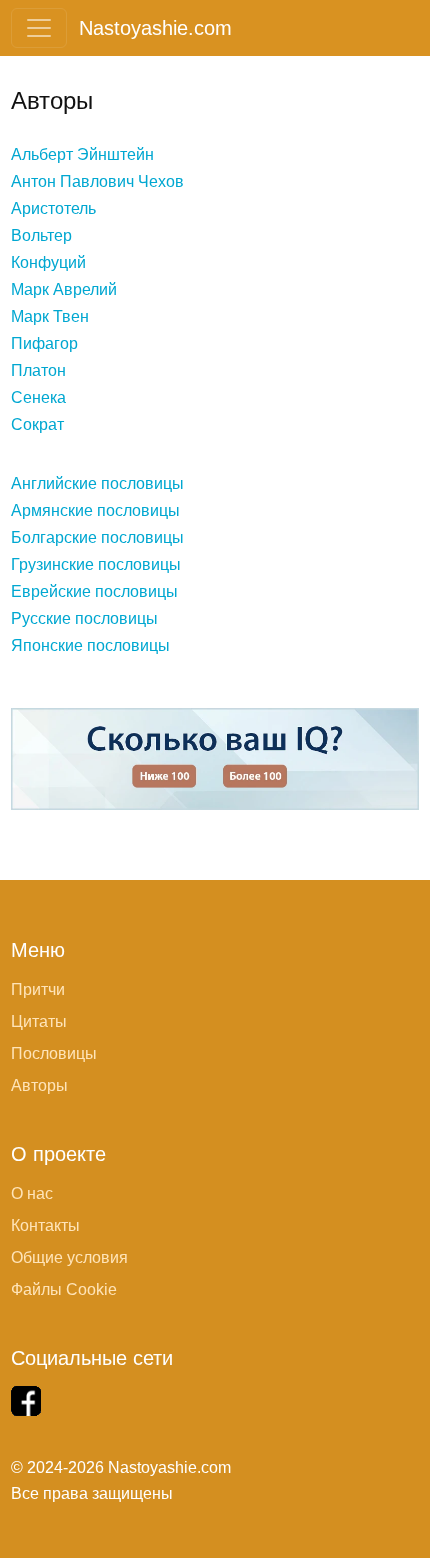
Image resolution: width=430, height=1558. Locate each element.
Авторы (39, 1085)
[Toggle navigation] (39, 28)
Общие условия (69, 1257)
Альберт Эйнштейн (82, 154)
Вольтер (41, 235)
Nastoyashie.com (155, 28)
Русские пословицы (84, 618)
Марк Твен (50, 316)
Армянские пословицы (95, 510)
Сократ (37, 424)
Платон (38, 370)
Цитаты (39, 1021)
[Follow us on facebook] (26, 1401)
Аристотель (53, 208)
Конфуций (48, 262)
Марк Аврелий (64, 289)
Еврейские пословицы (94, 591)
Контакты (45, 1225)
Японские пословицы (90, 645)
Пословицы (54, 1053)
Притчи (38, 989)
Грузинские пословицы (96, 564)
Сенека (38, 397)
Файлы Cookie (64, 1289)
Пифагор (44, 343)
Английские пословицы (97, 483)
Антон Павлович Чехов (97, 181)
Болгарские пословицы (97, 537)
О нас (32, 1193)
